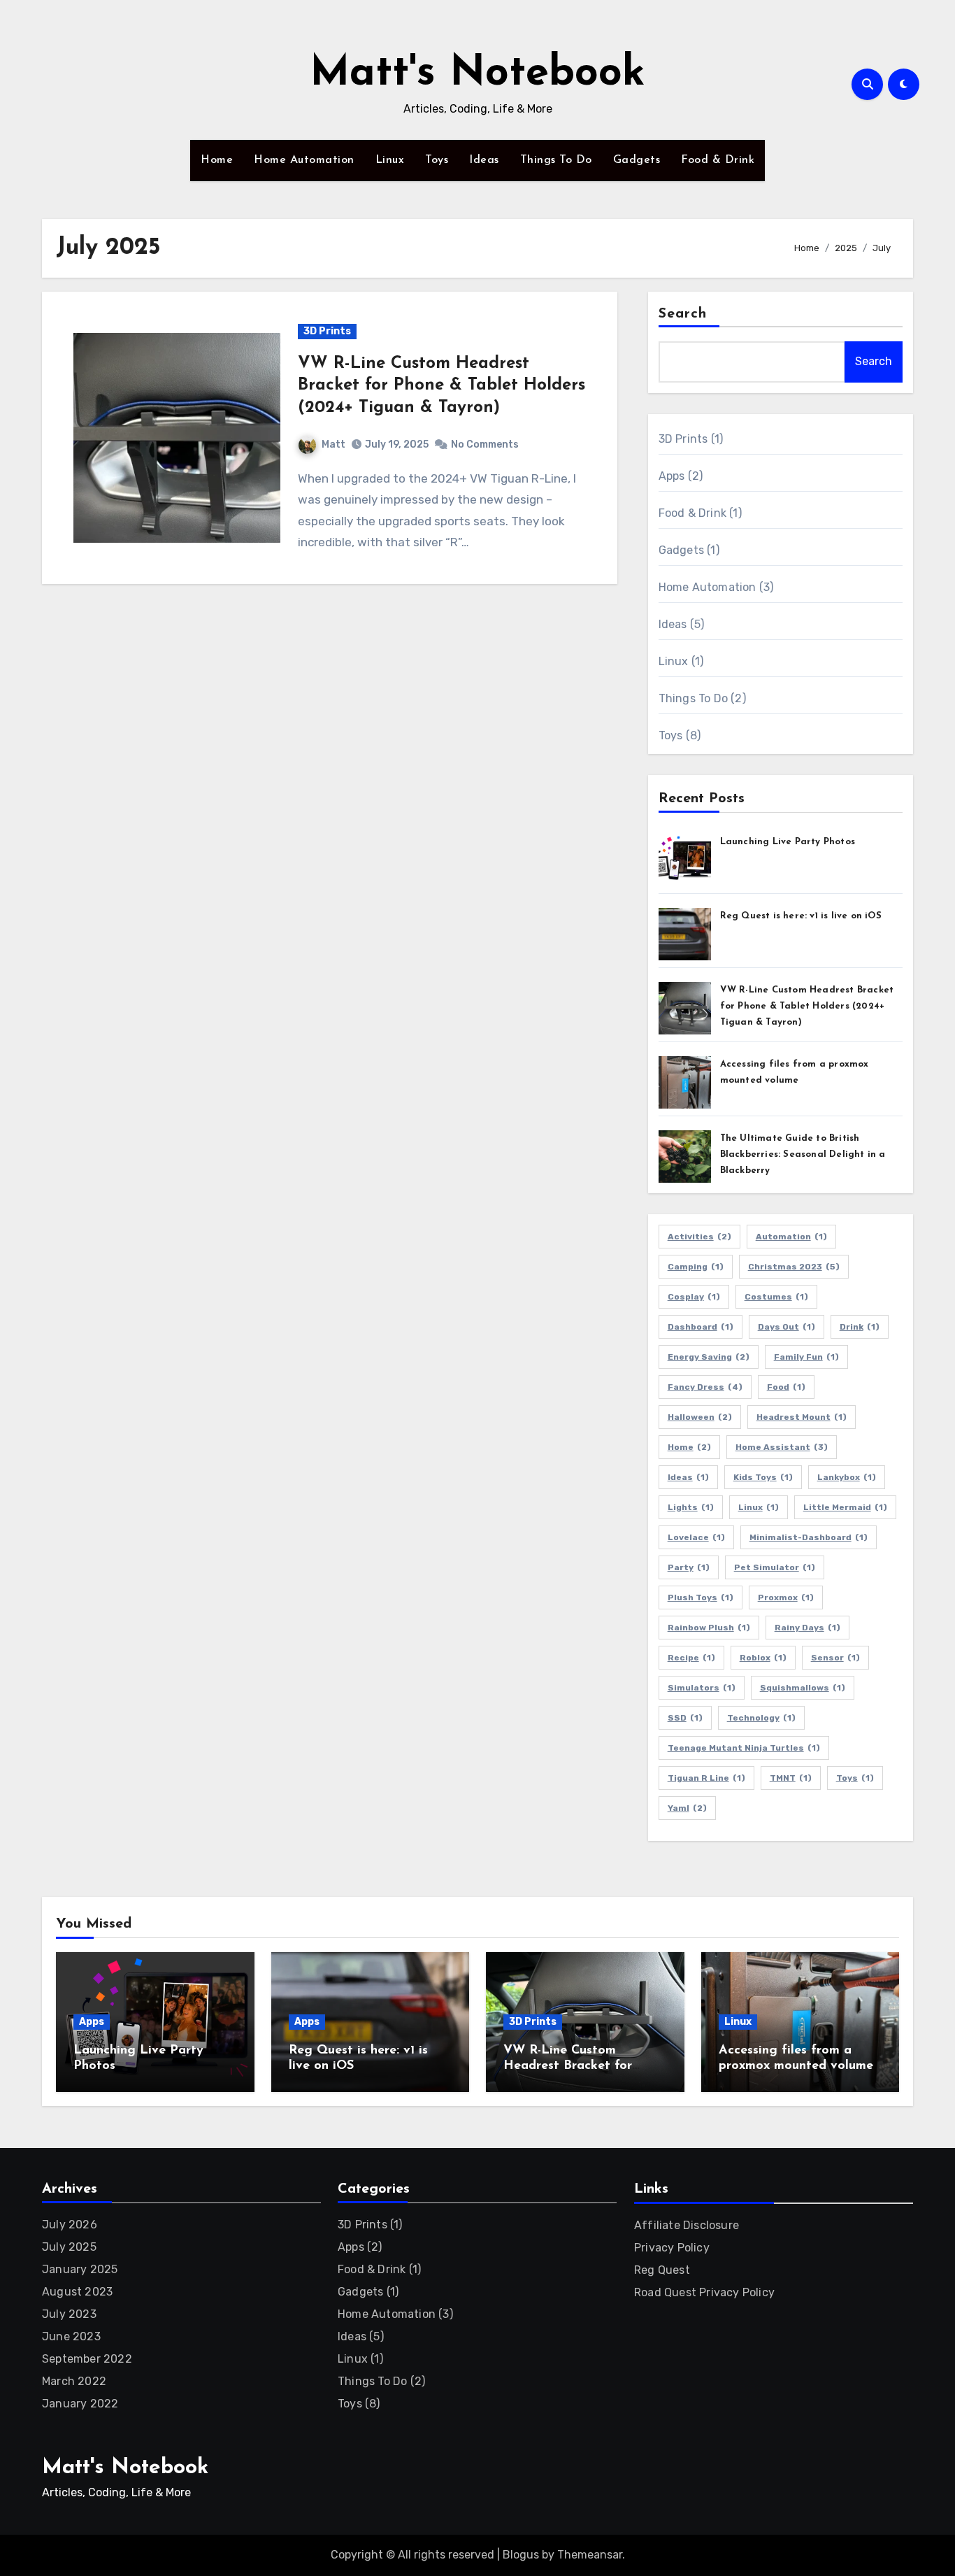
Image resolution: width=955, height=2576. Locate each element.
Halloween (700, 1417)
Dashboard (701, 1327)
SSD (685, 1718)
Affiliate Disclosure (687, 2225)
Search (683, 314)
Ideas (484, 160)
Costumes (776, 1297)
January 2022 (80, 2404)
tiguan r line (706, 1778)
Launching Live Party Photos (788, 842)
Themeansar (590, 2555)
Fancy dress (705, 1387)
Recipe (691, 1658)
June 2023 (71, 2336)
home (689, 1447)
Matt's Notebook (477, 74)
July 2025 (69, 2247)
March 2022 (74, 2381)
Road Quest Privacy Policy (704, 2292)
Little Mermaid (845, 1507)
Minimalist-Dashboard (809, 1537)
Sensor (835, 1658)
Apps (672, 476)
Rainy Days (807, 1628)
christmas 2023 (794, 1267)
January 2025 (80, 2269)
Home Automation (304, 160)
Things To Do (556, 160)
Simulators (702, 1688)
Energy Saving (709, 1357)
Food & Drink (718, 160)
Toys (437, 160)
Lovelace (696, 1537)
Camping (696, 1267)
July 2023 (69, 2314)
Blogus (521, 2555)
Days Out (787, 1327)
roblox (763, 1658)
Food (786, 1387)
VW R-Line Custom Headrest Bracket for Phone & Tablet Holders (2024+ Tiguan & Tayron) (441, 385)
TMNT (791, 1778)
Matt (333, 444)
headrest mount (802, 1417)
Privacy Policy (672, 2248)
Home (217, 160)
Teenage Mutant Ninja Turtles (744, 1748)
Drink (860, 1327)
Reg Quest (662, 2270)
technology (761, 1718)
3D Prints (327, 331)
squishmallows (803, 1688)
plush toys (701, 1597)
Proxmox (786, 1597)
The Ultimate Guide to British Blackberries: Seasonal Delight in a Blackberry (803, 1154)
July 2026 (70, 2225)
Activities (699, 1237)
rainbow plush (709, 1628)
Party (689, 1567)
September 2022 (87, 2359)
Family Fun (806, 1357)
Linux (390, 160)
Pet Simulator (775, 1567)
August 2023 (77, 2292)
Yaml (687, 1808)
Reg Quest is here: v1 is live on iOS (801, 916)
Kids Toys (763, 1477)
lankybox (847, 1477)
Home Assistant (782, 1447)
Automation (791, 1237)
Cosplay (694, 1297)
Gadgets (637, 160)
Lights (691, 1507)
